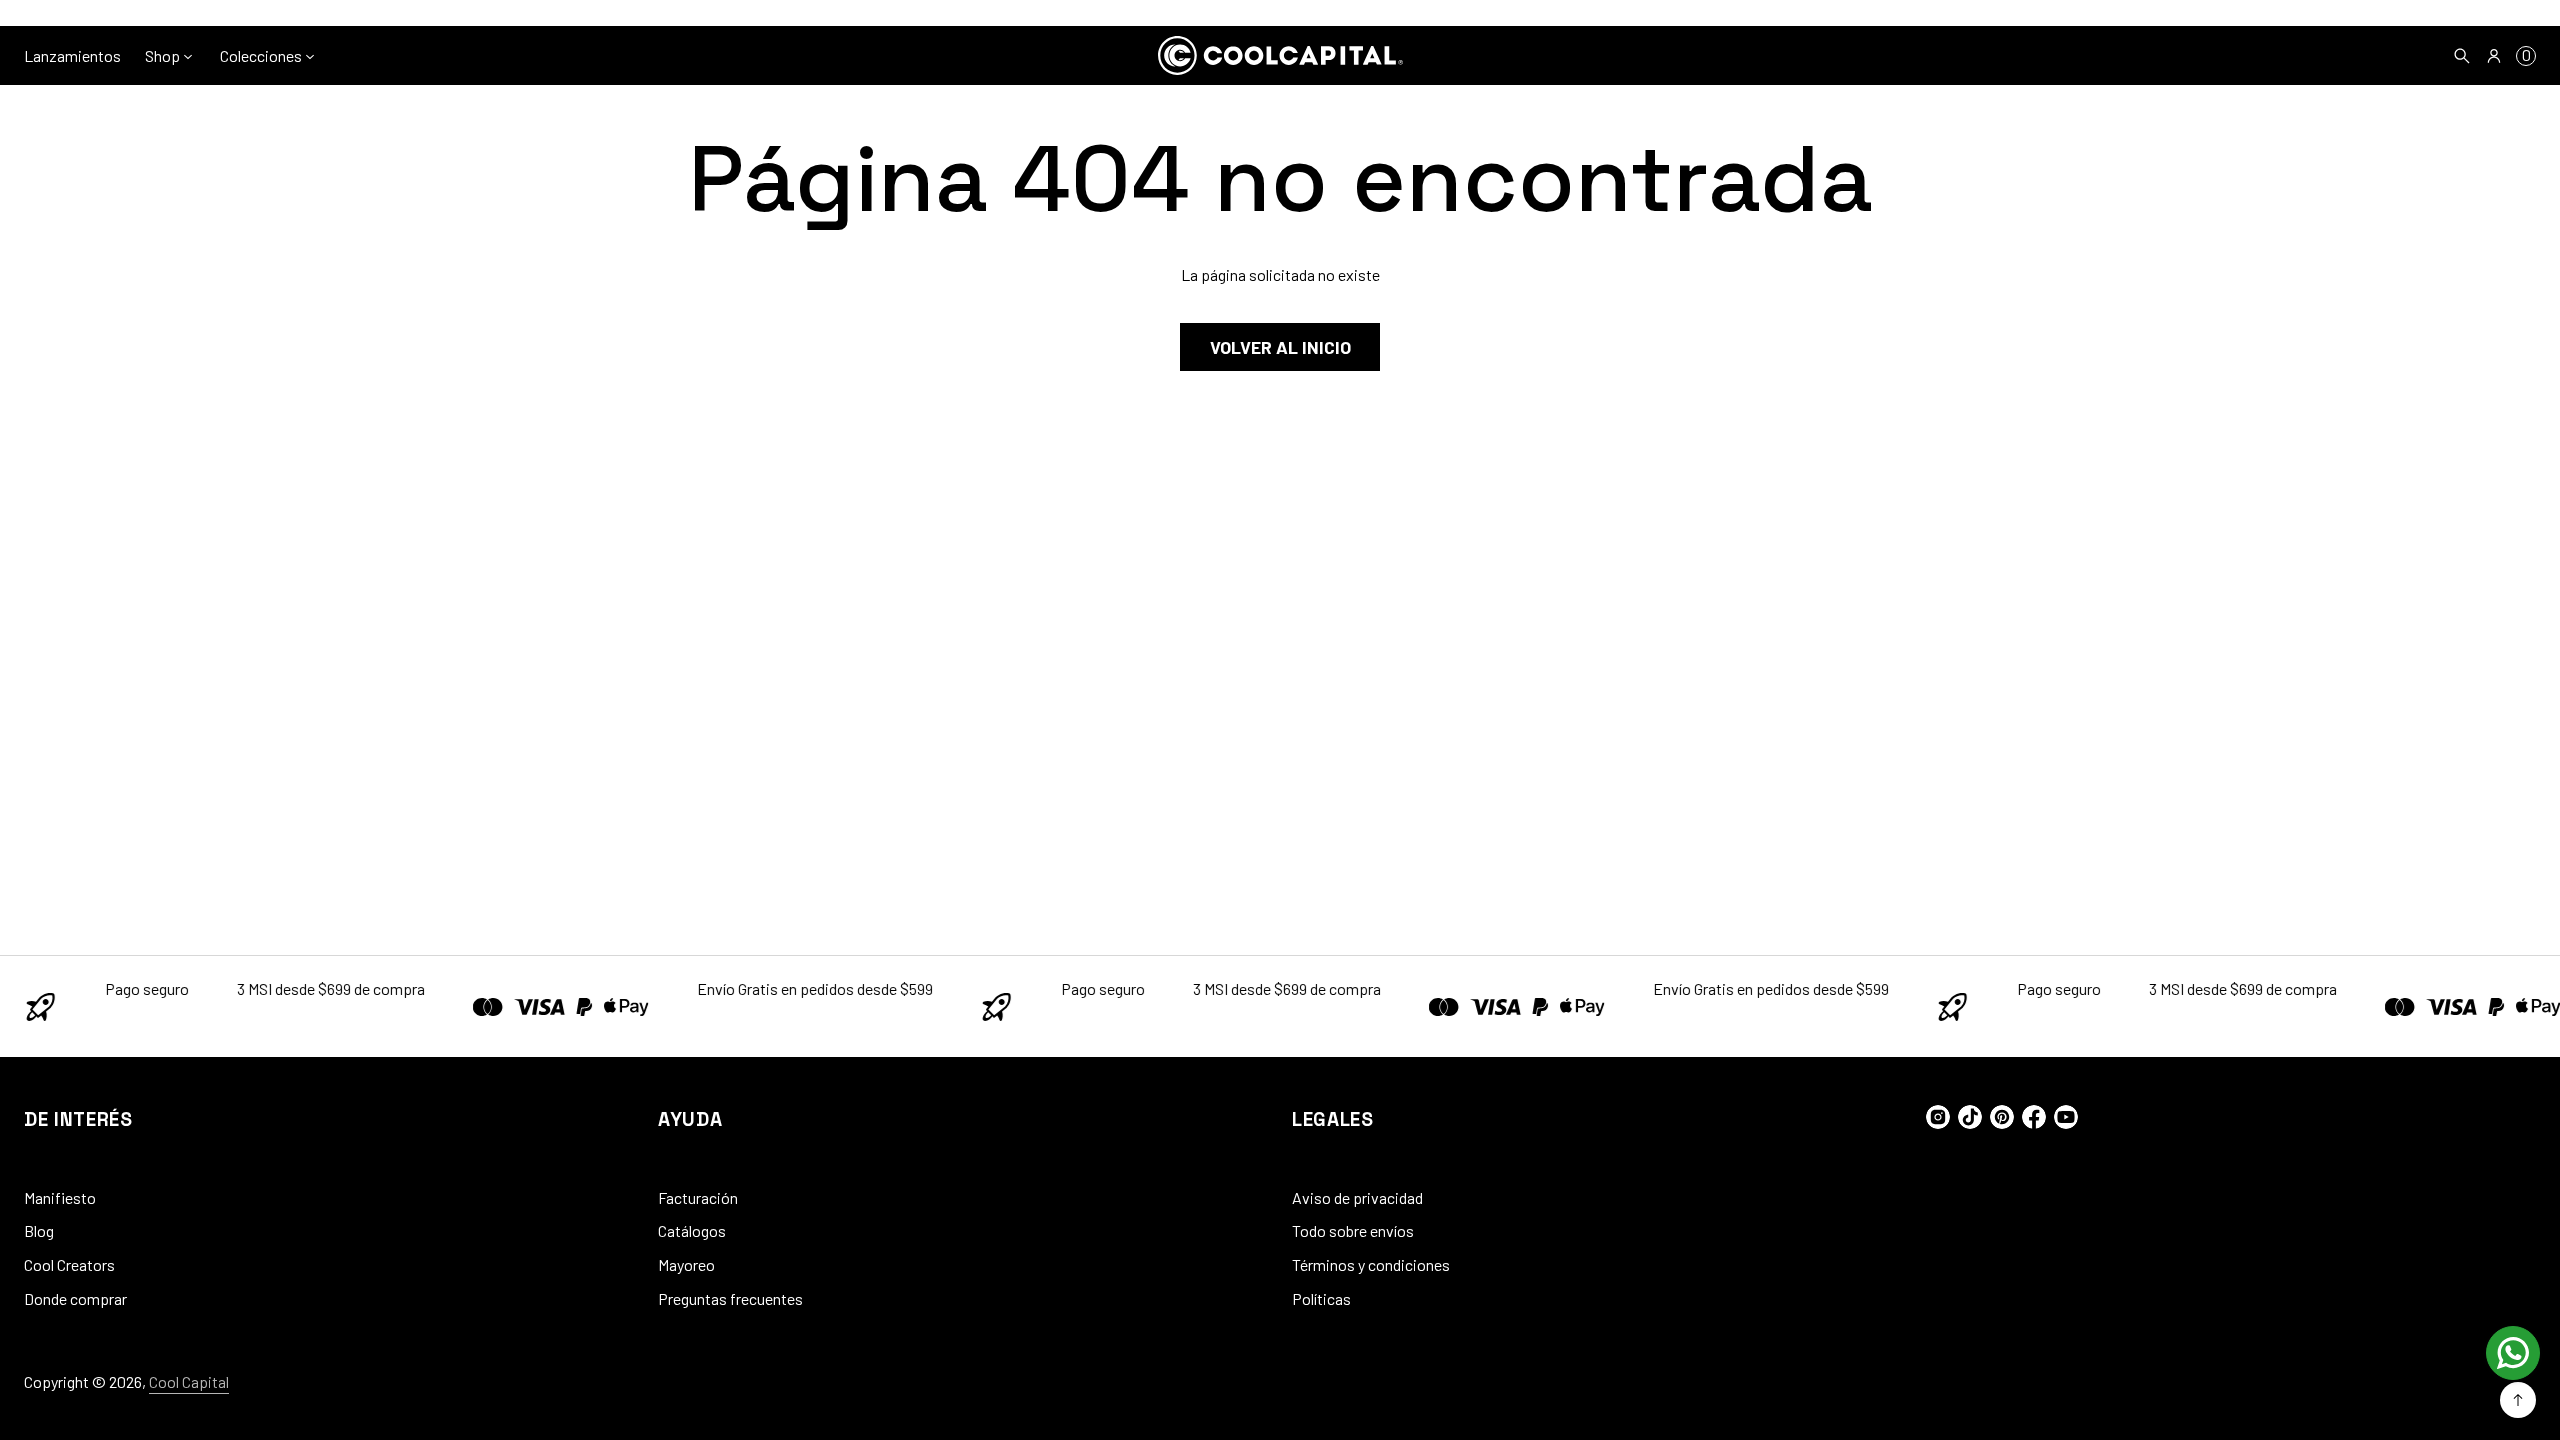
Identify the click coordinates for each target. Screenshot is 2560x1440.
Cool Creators (69, 1264)
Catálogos (692, 1230)
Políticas (1321, 1298)
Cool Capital (189, 1381)
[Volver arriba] (2518, 1400)
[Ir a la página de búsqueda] (2462, 56)
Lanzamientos (72, 55)
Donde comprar (75, 1298)
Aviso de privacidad (1357, 1197)
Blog (39, 1230)
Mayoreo (686, 1264)
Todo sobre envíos (1353, 1230)
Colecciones (261, 55)
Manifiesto (60, 1197)
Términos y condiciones (1371, 1264)
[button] (2462, 56)
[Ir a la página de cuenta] (2494, 56)
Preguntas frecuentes (730, 1298)
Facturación (698, 1197)
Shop (162, 55)
